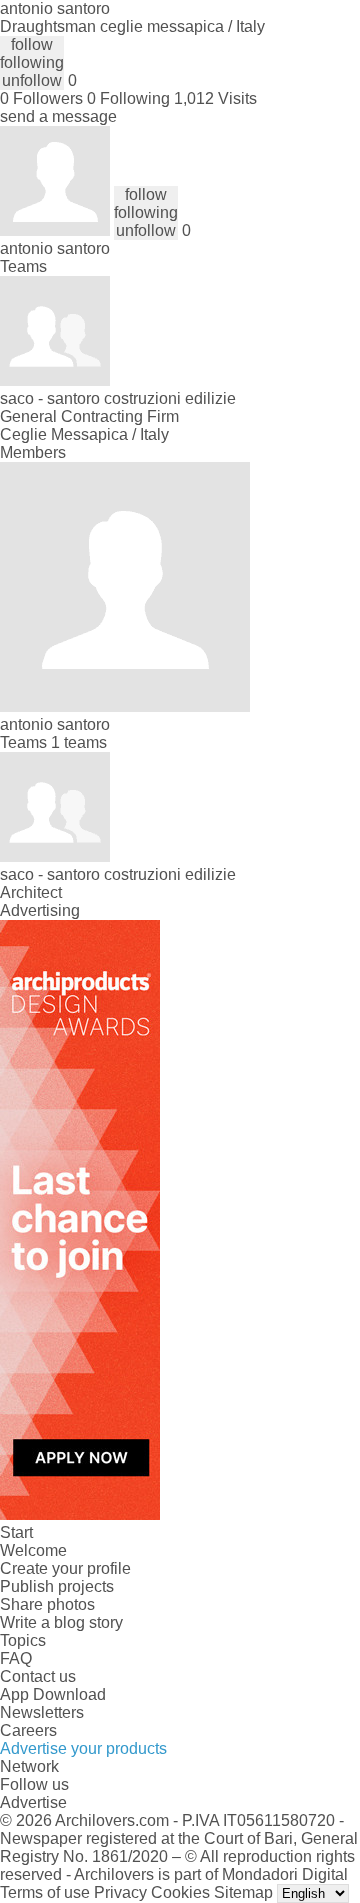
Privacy (120, 1892)
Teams (23, 266)
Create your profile (65, 1568)
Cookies (180, 1892)
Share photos (47, 1604)
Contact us (38, 1676)
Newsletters (42, 1712)
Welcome (33, 1550)
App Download (53, 1694)
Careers (28, 1730)
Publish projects (57, 1586)
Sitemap (243, 1892)
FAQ (16, 1658)
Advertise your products (83, 1748)
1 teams (79, 742)
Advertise (33, 1802)
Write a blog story (61, 1622)
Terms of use (45, 1892)
